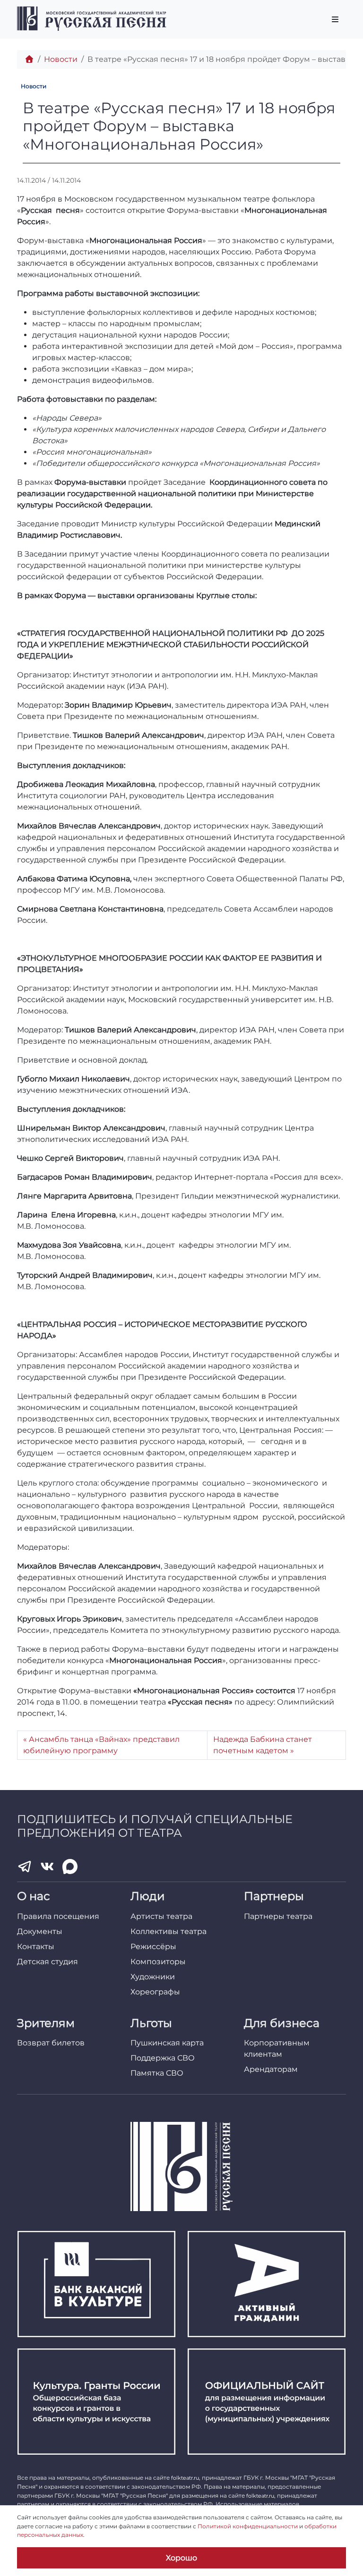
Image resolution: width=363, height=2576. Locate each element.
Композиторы (158, 1962)
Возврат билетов (51, 2043)
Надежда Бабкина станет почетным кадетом (263, 1745)
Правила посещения (58, 1916)
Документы (40, 1931)
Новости (61, 59)
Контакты (36, 1947)
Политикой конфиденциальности (248, 2526)
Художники (153, 1977)
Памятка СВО (157, 2073)
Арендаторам (271, 2069)
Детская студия (48, 1962)
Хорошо (181, 2558)
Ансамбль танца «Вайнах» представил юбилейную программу (101, 1745)
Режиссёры (153, 1947)
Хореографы (155, 1992)
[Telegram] (25, 1867)
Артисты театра (161, 1916)
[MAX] (70, 1867)
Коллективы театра (169, 1931)
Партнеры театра (278, 1916)
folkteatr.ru (185, 2478)
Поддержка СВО (163, 2058)
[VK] (47, 1867)
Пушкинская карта (167, 2043)
